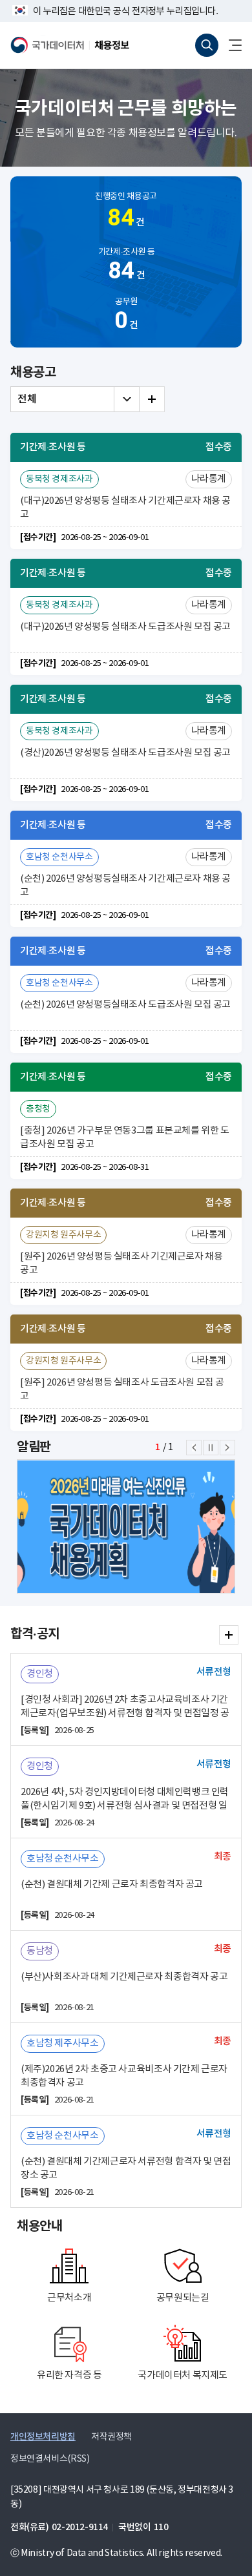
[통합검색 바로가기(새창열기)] (207, 45)
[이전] (194, 1448)
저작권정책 (111, 2437)
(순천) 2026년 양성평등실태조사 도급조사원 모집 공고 (125, 1005)
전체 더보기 (152, 399)
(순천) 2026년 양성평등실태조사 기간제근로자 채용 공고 (125, 886)
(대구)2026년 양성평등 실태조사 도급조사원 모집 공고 (125, 627)
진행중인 (126, 212)
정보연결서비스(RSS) (50, 2459)
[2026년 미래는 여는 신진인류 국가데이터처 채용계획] (126, 1527)
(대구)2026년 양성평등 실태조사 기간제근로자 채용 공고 (125, 508)
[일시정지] (211, 1448)
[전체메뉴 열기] (230, 45)
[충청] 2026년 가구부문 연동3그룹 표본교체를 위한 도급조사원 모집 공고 (125, 1137)
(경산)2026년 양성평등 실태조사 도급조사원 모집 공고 (125, 753)
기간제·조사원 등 (127, 266)
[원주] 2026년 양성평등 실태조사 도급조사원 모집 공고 (122, 1389)
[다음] (227, 1448)
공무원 (126, 316)
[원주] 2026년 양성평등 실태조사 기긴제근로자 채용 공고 (121, 1263)
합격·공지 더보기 (229, 1635)
